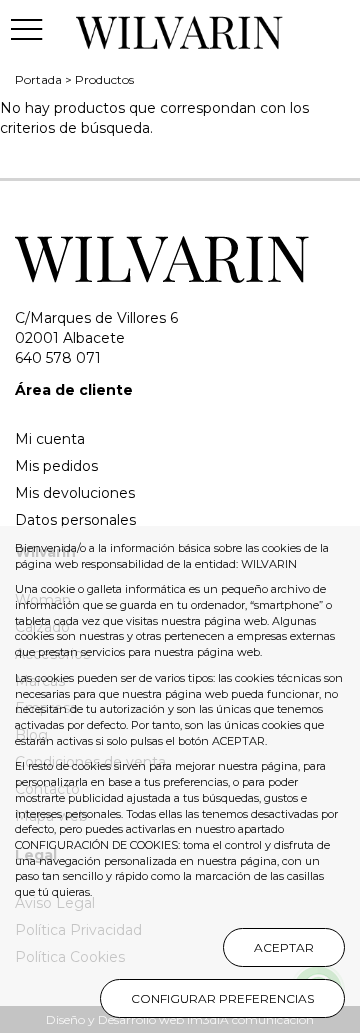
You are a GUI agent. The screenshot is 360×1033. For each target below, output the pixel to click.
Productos (104, 79)
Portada (38, 79)
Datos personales (75, 520)
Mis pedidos (56, 466)
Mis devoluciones (75, 493)
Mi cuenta (50, 439)
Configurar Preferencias (222, 998)
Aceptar (284, 947)
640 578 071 (58, 358)
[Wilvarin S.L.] (180, 29)
